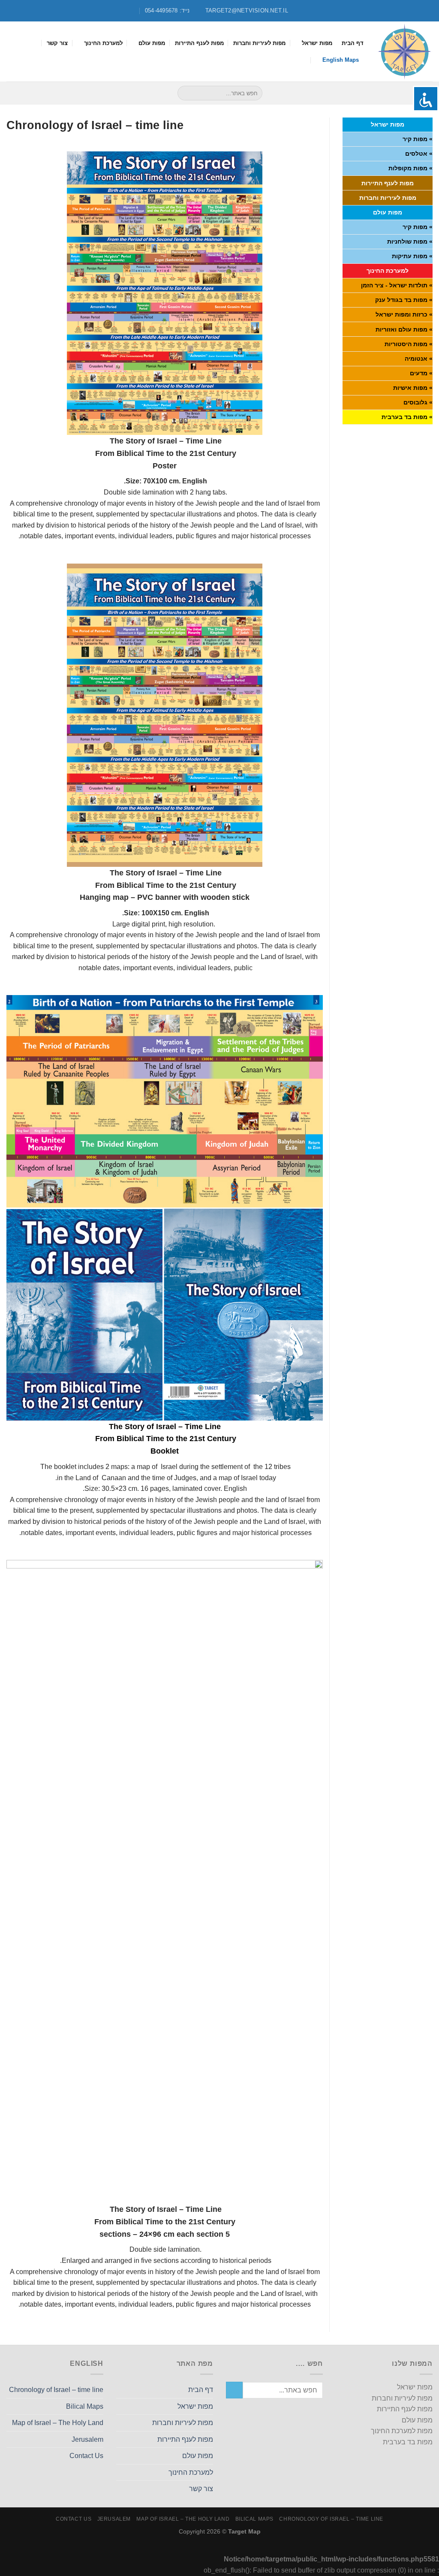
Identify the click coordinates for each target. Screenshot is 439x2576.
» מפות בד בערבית (407, 417)
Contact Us (86, 2456)
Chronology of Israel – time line (56, 2390)
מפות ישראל (317, 43)
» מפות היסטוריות (409, 344)
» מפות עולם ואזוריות (404, 329)
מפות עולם (152, 43)
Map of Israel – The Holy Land (58, 2423)
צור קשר (57, 43)
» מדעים (421, 373)
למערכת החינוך (103, 43)
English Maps (341, 60)
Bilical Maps (85, 2406)
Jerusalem (87, 2439)
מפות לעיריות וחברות (259, 43)
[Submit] (185, 93)
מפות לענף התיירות (199, 43)
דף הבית (353, 43)
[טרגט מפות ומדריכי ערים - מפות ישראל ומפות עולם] (404, 51)
